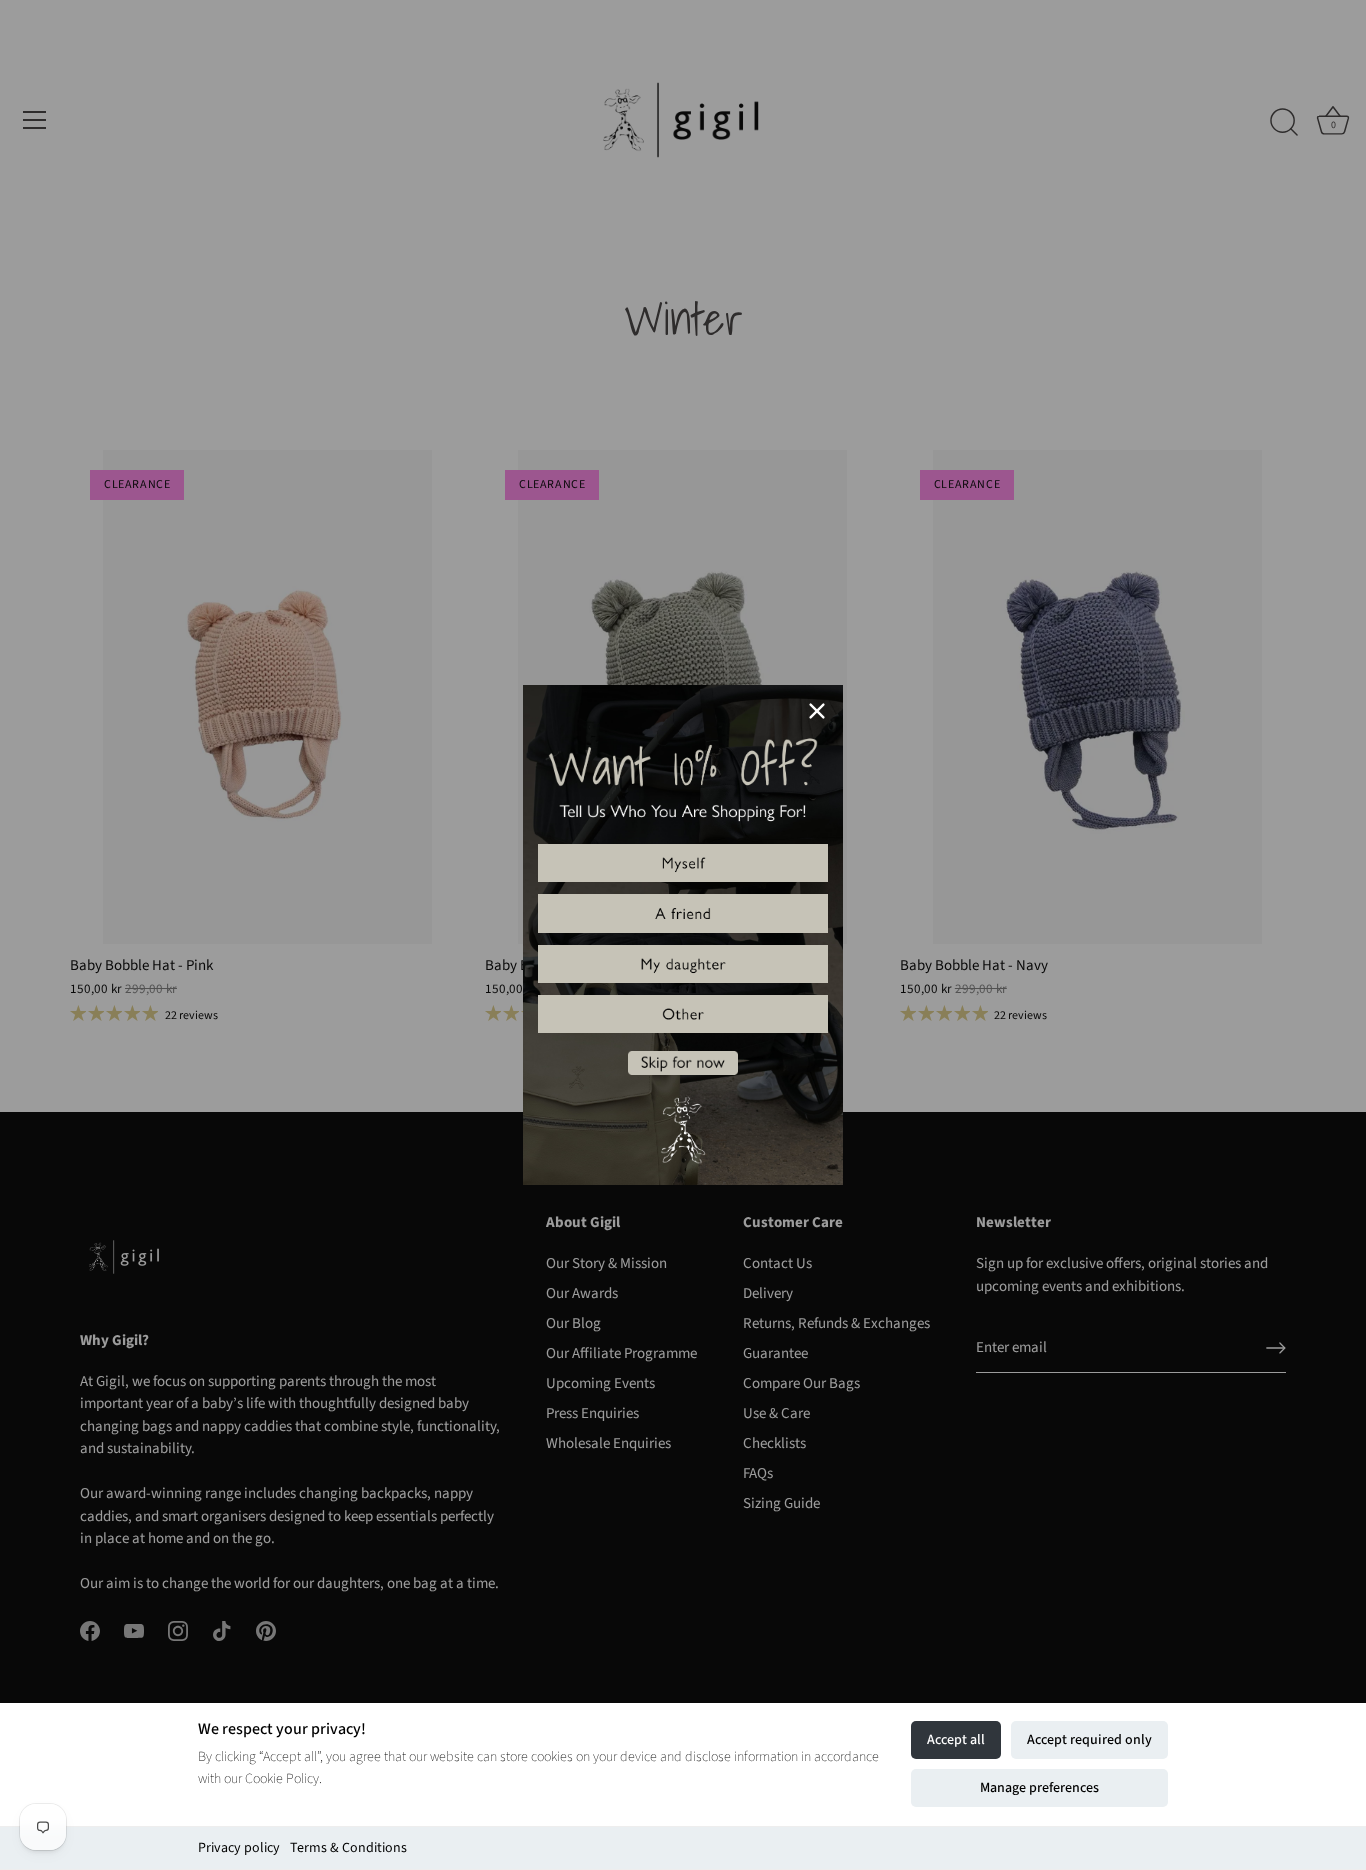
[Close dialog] (817, 711)
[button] (683, 863)
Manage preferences (1039, 1788)
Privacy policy (239, 1848)
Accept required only (1089, 1740)
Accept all (956, 1740)
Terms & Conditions (348, 1848)
